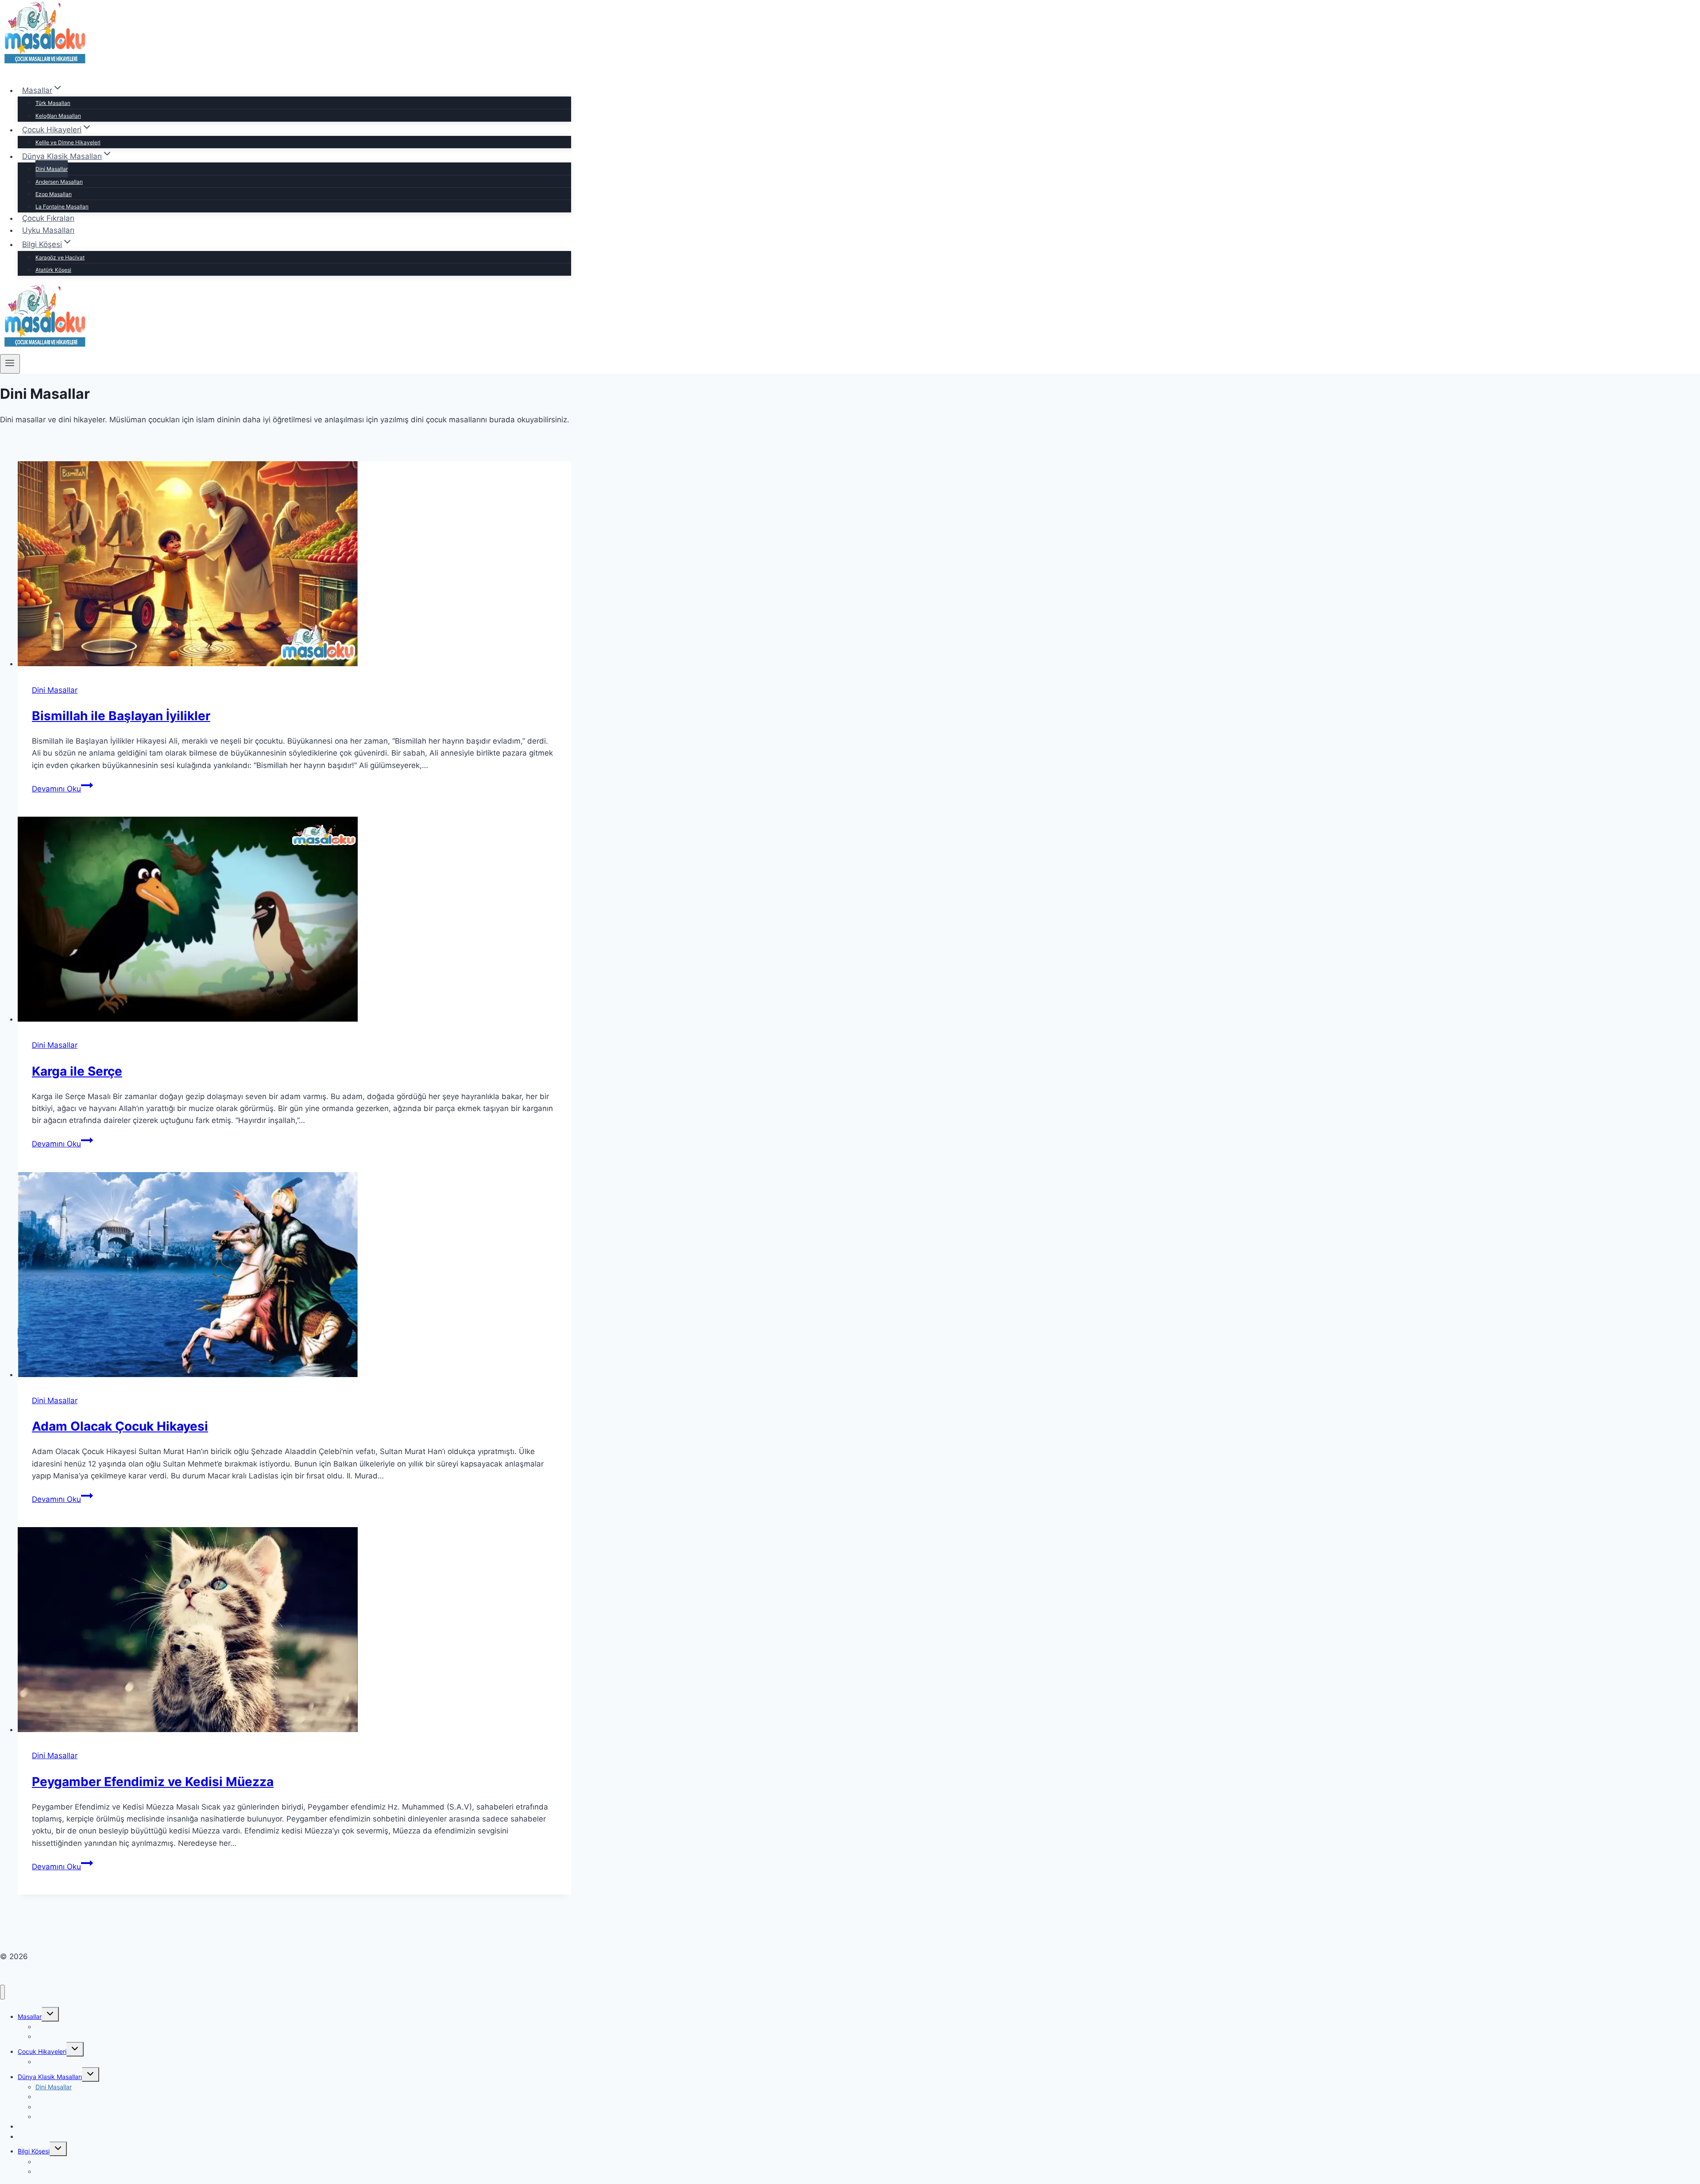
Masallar (30, 2016)
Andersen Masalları (59, 182)
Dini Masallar (52, 169)
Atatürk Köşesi (53, 270)
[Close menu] (2, 1992)
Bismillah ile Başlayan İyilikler (121, 716)
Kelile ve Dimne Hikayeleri (68, 142)
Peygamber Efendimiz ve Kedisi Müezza (153, 1782)
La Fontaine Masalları (62, 206)
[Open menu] (10, 364)
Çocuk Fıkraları (48, 218)
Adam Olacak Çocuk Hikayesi (120, 1426)
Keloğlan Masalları (58, 116)
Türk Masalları (53, 103)
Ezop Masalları (54, 194)
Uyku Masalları (48, 230)
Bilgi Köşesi (34, 2151)
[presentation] (294, 565)
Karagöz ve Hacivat (60, 257)
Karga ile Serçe (77, 1071)
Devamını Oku (62, 789)
